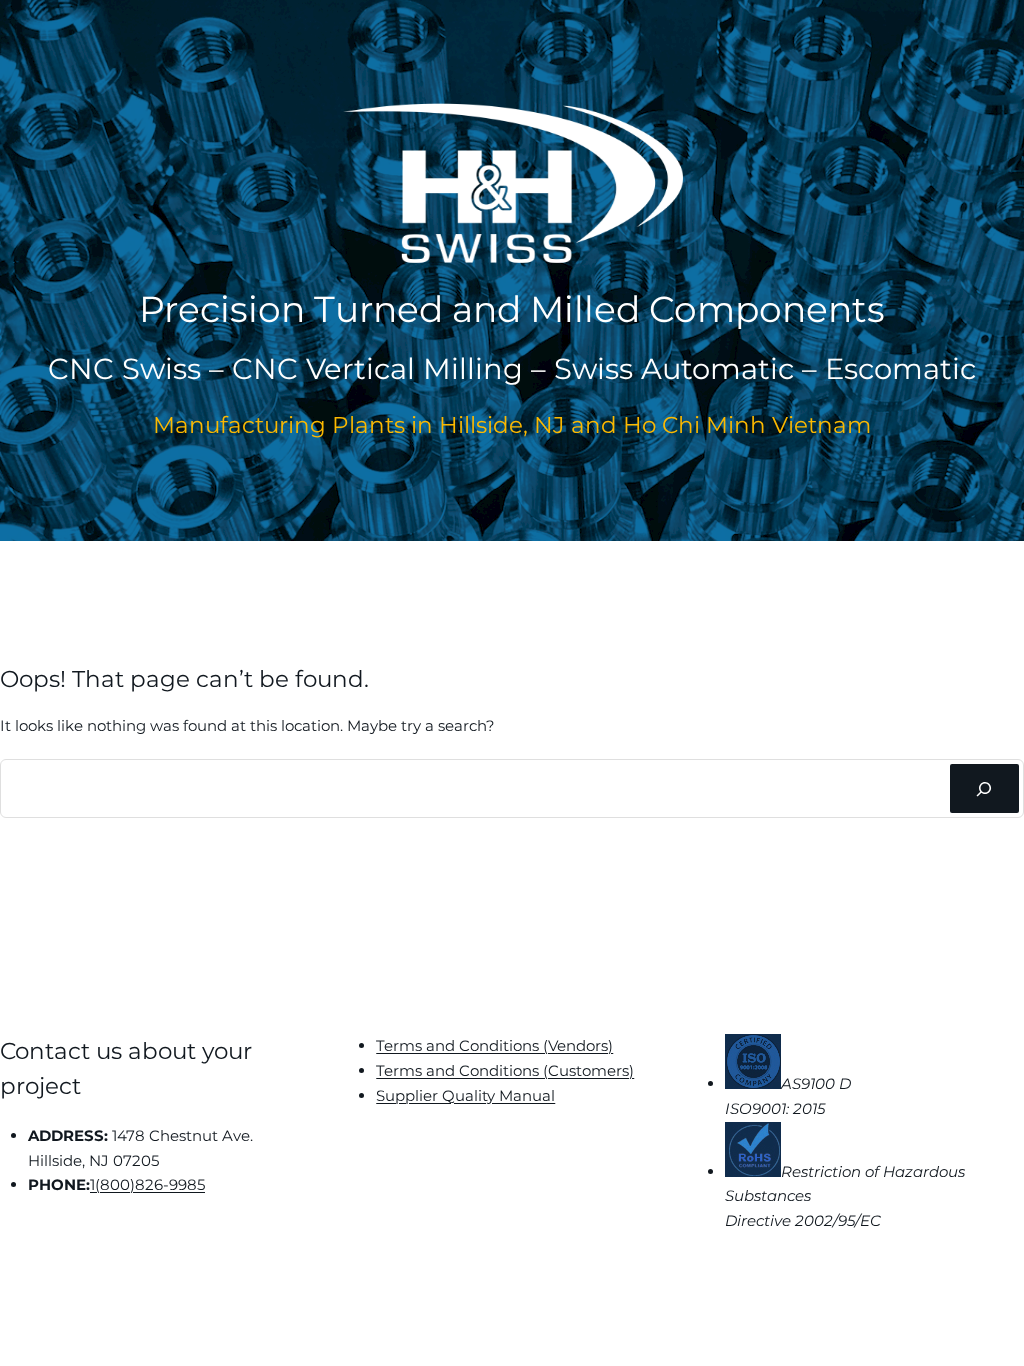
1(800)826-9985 (147, 1184)
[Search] (984, 788)
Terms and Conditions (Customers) (505, 1070)
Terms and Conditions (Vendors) (494, 1045)
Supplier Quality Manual (465, 1095)
